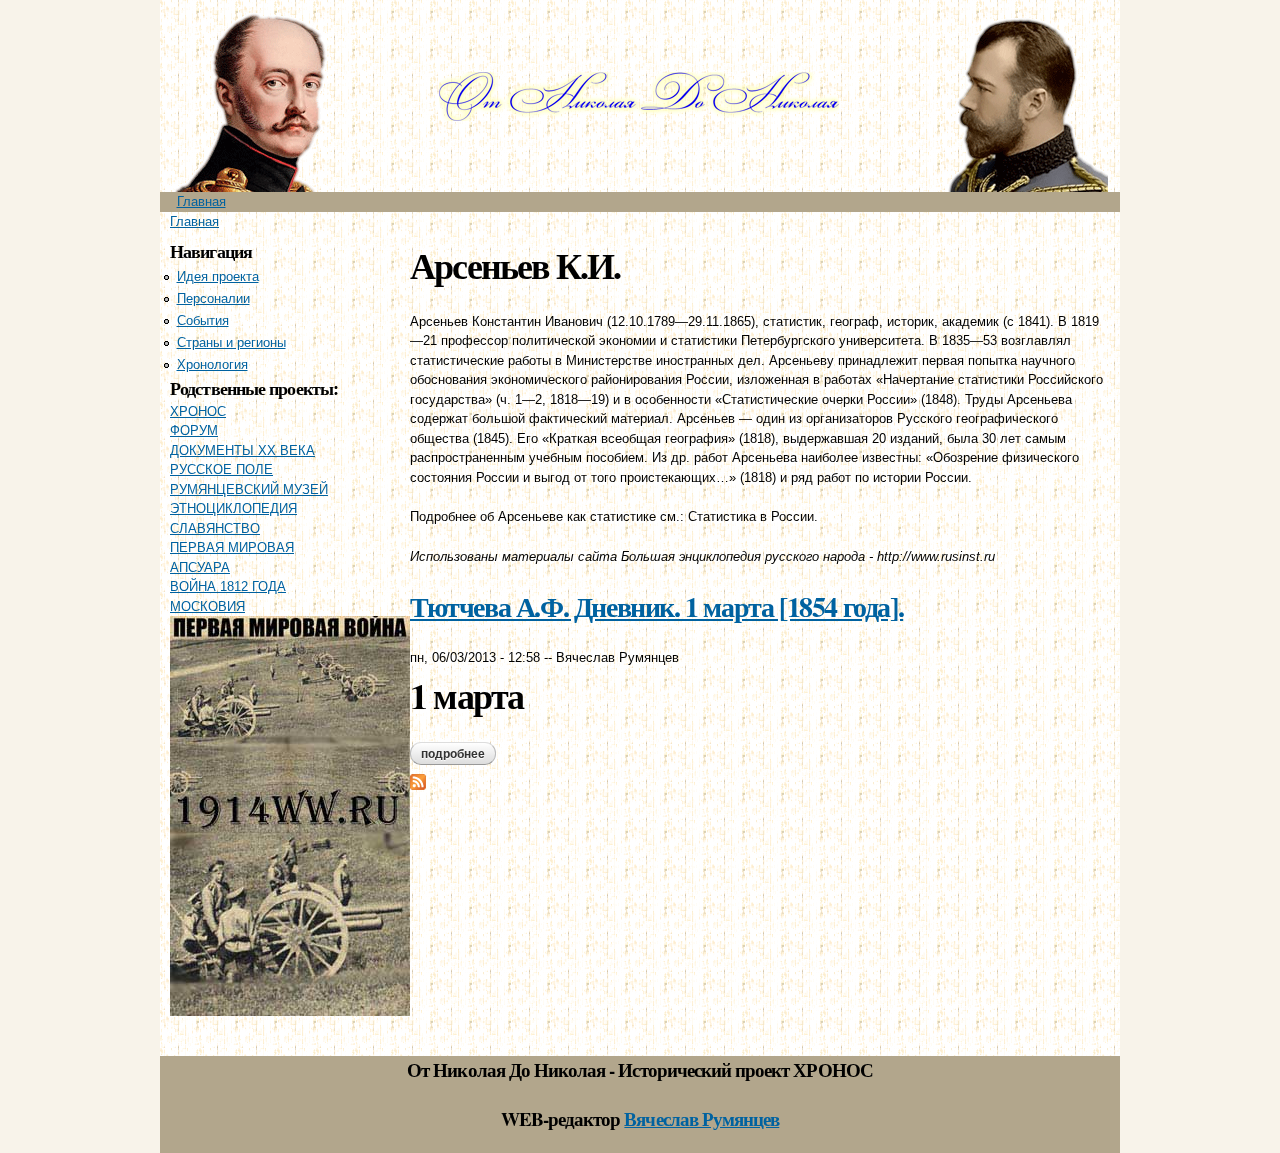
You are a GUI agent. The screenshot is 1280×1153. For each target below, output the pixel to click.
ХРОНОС (198, 411)
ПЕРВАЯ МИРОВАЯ (232, 547)
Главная (201, 201)
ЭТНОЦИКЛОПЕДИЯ (233, 508)
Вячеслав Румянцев (701, 1118)
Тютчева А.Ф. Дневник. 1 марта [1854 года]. (656, 606)
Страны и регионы (231, 342)
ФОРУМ (194, 430)
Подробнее (458, 754)
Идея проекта (218, 276)
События (203, 320)
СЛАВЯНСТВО (215, 528)
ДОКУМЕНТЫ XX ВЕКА (242, 450)
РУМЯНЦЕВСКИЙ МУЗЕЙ (249, 489)
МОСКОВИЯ (207, 606)
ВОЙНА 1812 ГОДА (228, 586)
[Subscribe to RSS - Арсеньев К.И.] (418, 780)
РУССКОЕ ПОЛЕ (221, 469)
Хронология (212, 364)
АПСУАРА (200, 567)
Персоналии (213, 298)
